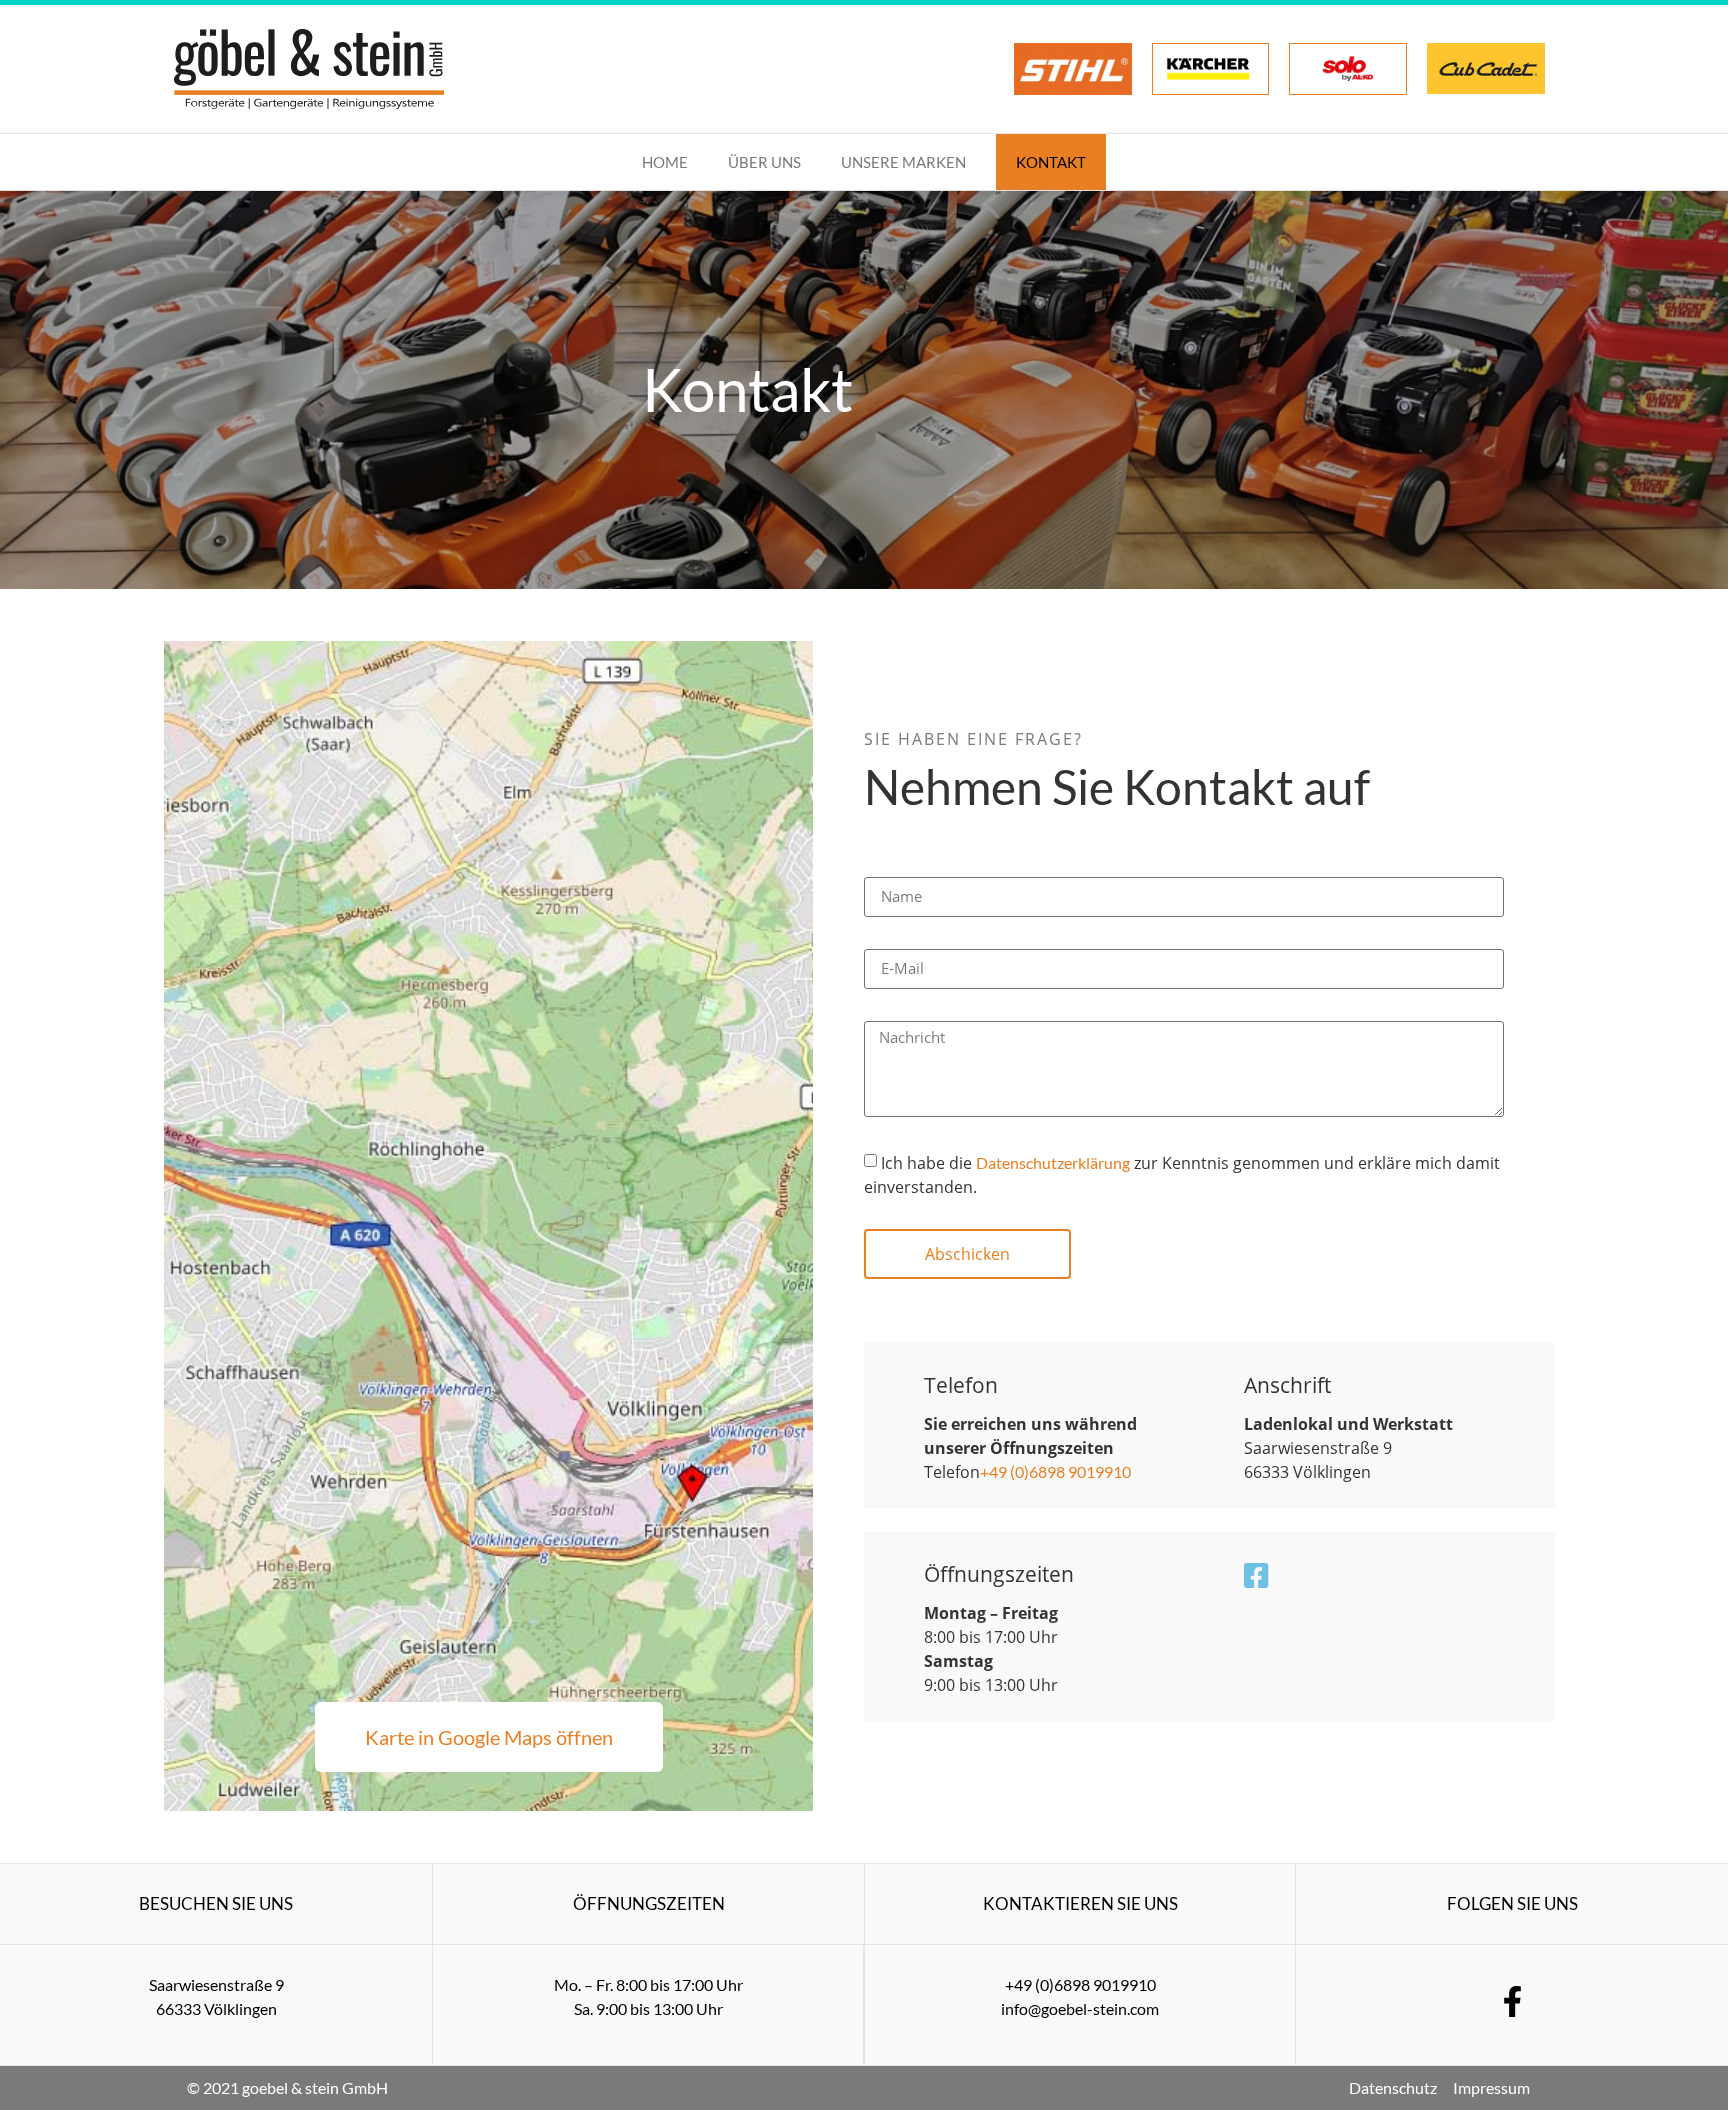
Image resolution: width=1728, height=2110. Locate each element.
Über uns (764, 162)
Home (665, 162)
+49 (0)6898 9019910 (1055, 1471)
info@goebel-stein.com (1080, 2008)
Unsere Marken (903, 162)
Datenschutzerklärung (1053, 1162)
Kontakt (1051, 162)
